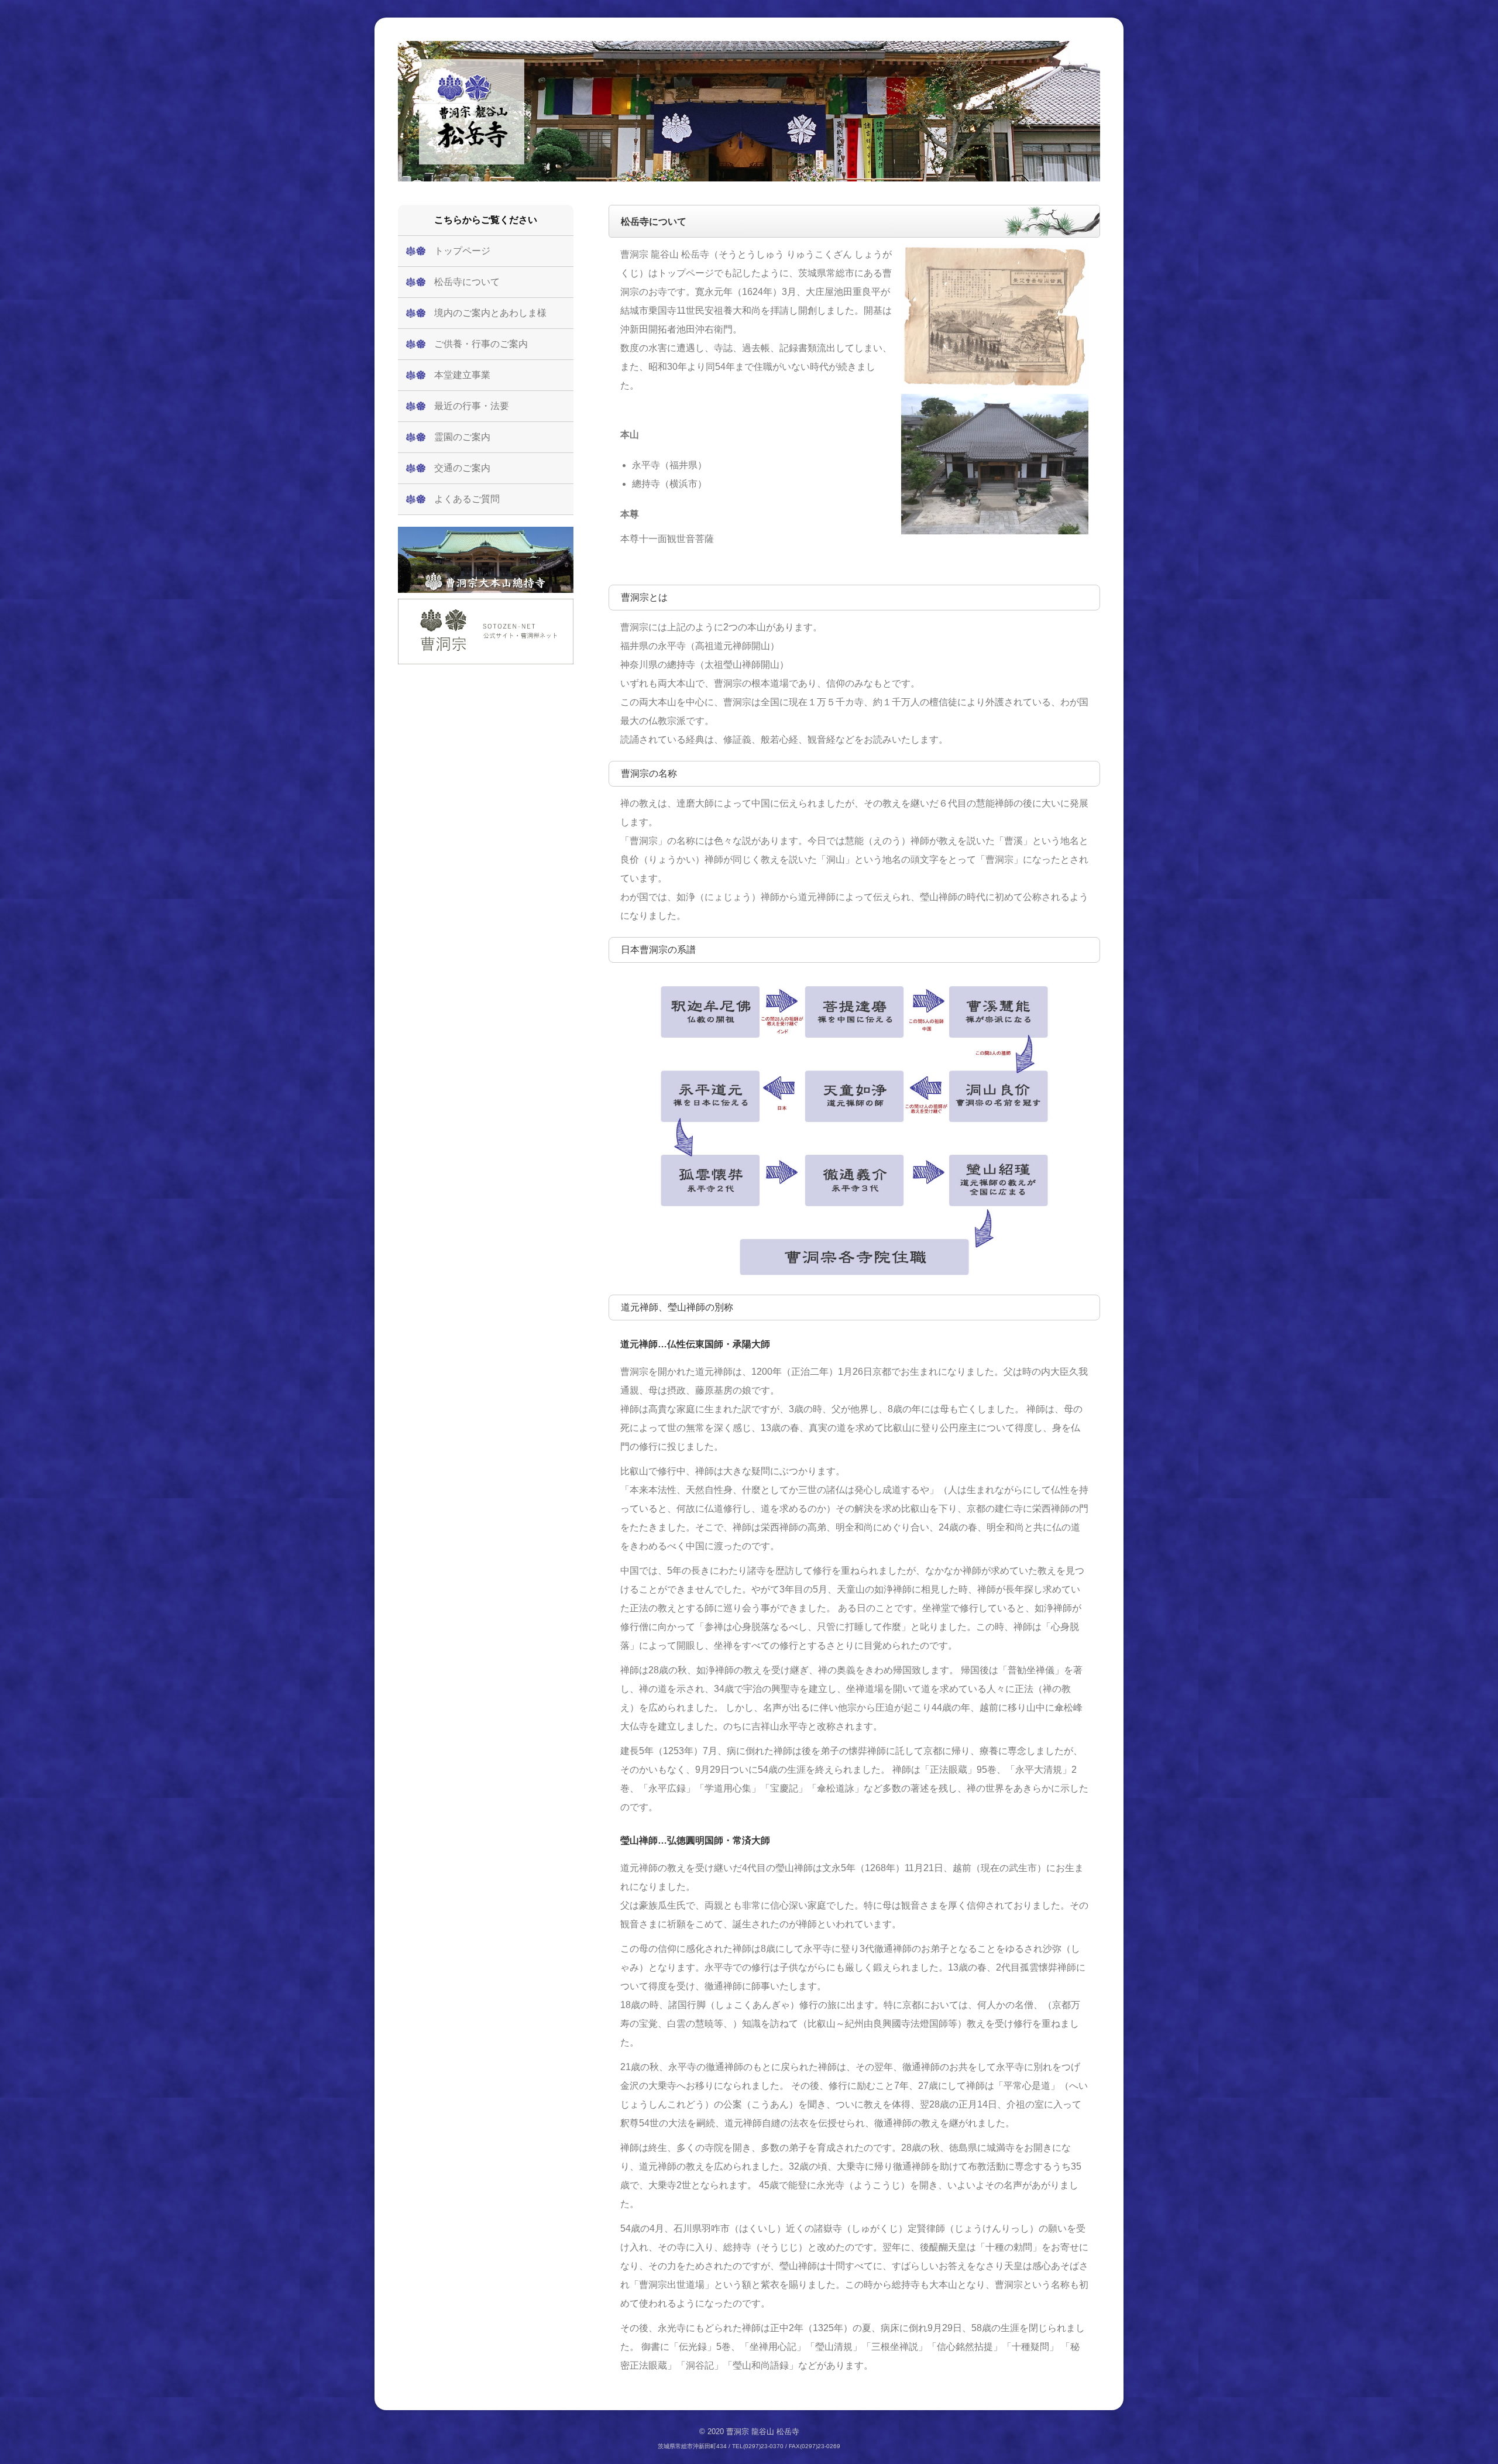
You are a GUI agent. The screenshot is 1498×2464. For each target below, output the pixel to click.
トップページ (462, 251)
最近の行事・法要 (472, 406)
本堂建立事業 (462, 375)
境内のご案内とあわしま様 (490, 313)
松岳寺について (467, 282)
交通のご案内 (462, 468)
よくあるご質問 (467, 499)
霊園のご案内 (462, 437)
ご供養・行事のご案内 (481, 344)
